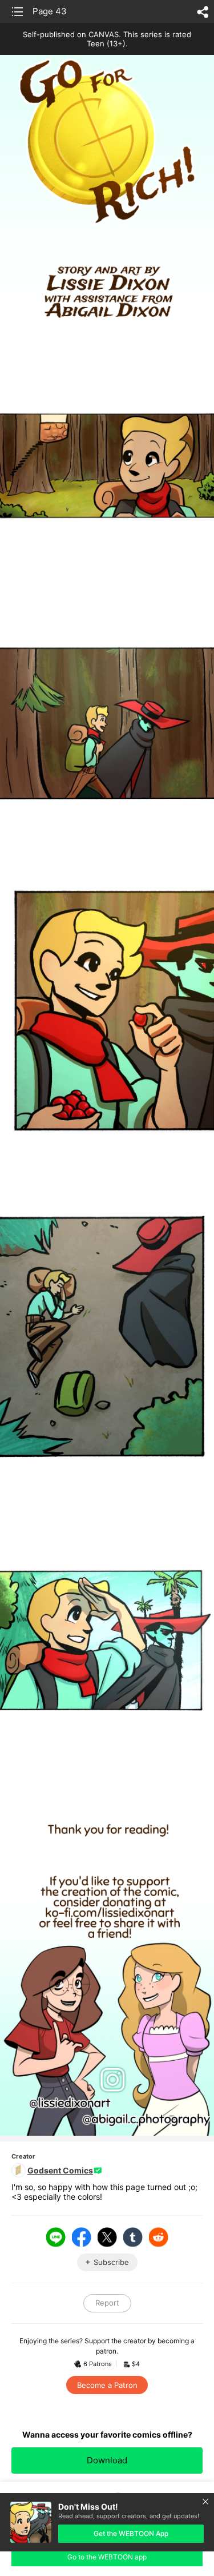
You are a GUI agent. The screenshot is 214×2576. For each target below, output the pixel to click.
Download (107, 2460)
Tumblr (133, 2237)
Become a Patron (107, 2385)
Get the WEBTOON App (131, 2533)
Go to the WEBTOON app (107, 2557)
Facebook (82, 2237)
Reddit (159, 2237)
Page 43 (50, 11)
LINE (56, 2237)
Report (107, 2303)
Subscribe (111, 2262)
